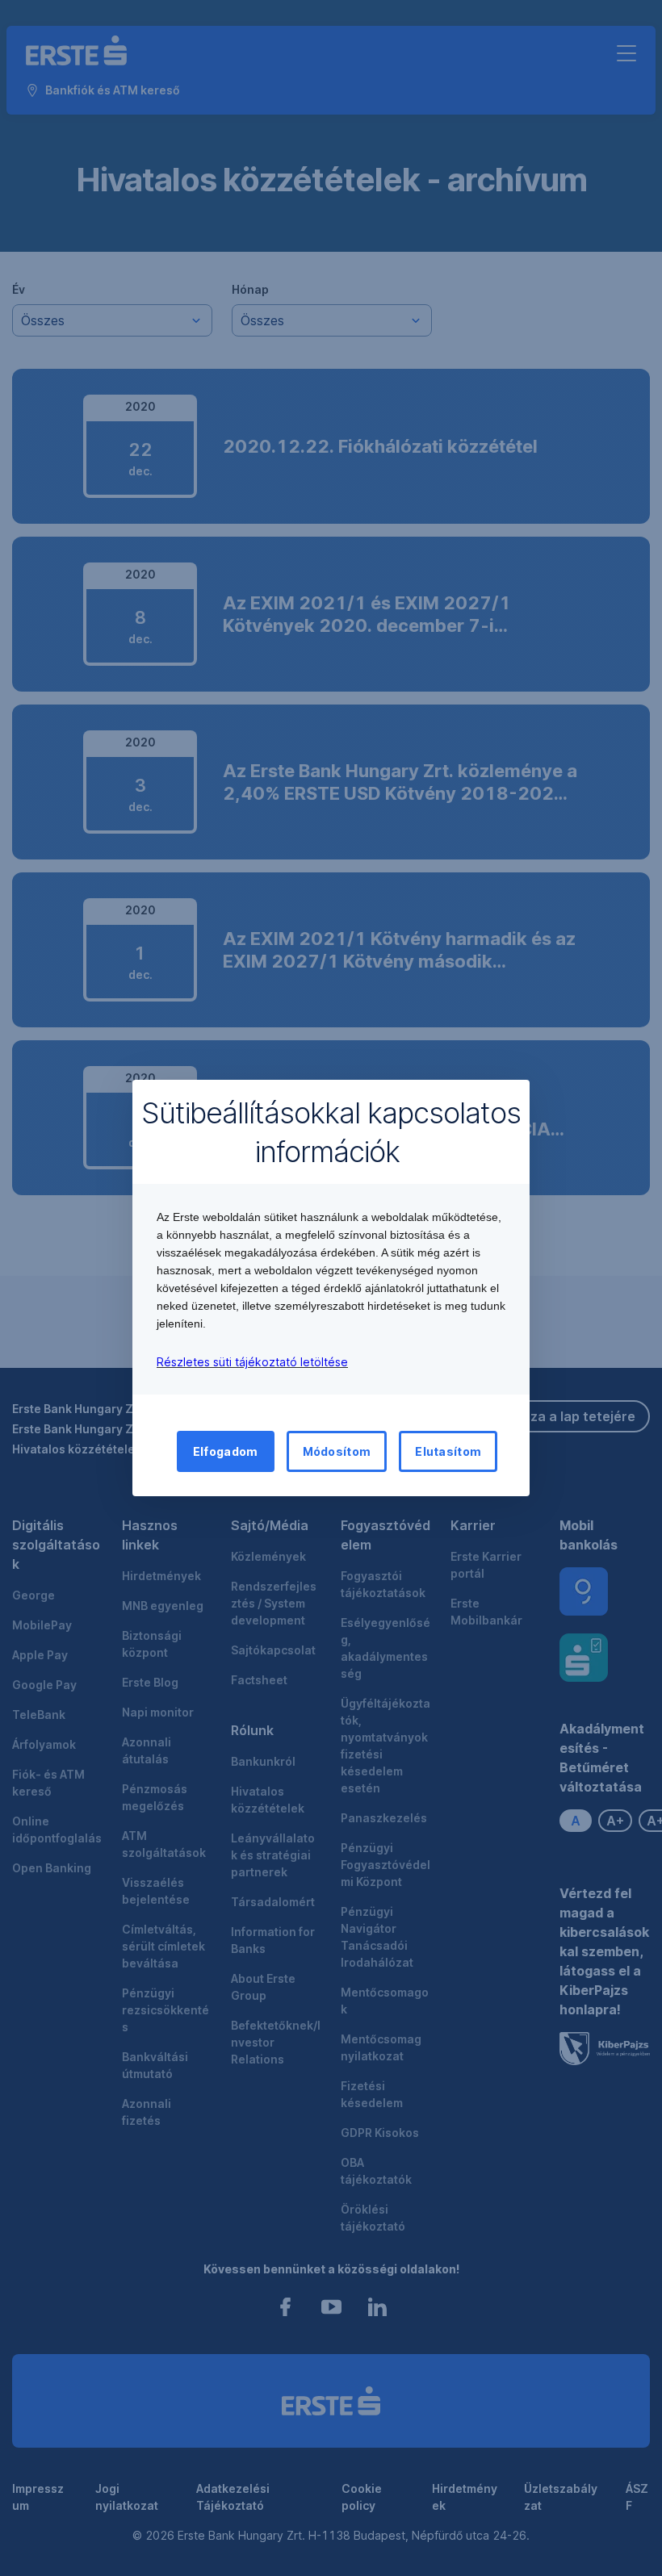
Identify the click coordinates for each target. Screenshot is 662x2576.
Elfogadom (226, 1451)
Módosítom (337, 1451)
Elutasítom (448, 1451)
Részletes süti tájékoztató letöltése (252, 1362)
